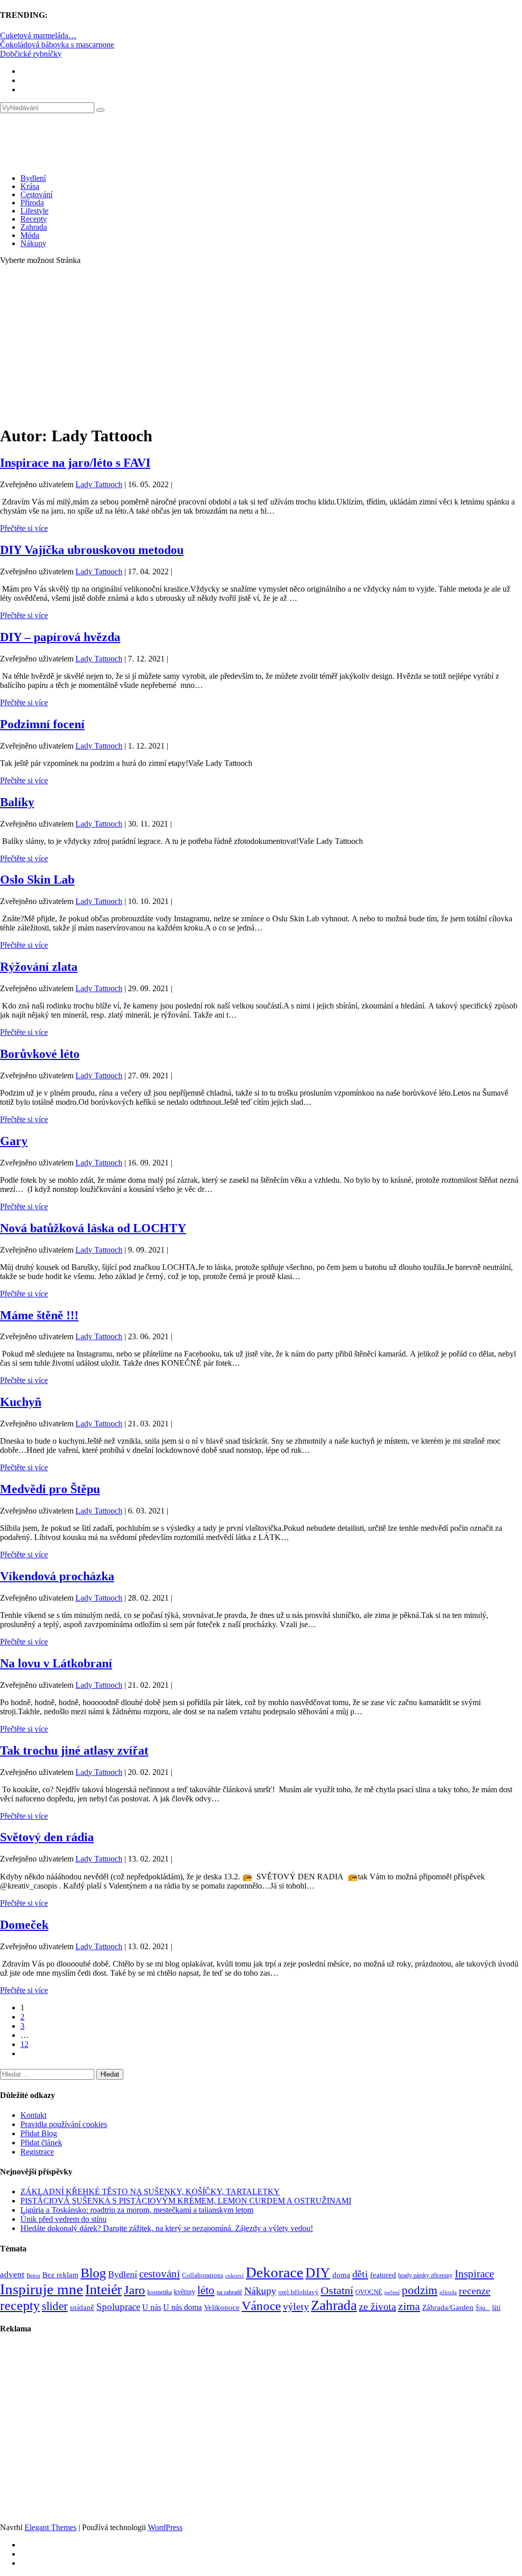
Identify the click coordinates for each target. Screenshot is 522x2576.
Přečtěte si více (24, 528)
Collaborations (203, 2275)
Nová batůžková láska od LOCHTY (93, 1228)
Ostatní (337, 2290)
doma (341, 2275)
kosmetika (160, 2292)
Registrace (37, 2152)
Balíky (17, 802)
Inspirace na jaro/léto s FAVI (75, 463)
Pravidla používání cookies (64, 2124)
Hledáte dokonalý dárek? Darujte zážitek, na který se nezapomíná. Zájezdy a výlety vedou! (167, 2228)
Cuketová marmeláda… (38, 35)
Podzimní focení (42, 724)
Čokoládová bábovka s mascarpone (57, 45)
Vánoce (261, 2306)
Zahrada (34, 227)
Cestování (36, 194)
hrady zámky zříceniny (425, 2275)
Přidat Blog (39, 2133)
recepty (20, 2306)
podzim (420, 2290)
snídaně (82, 2307)
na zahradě (229, 2292)
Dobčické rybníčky (31, 54)
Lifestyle (34, 211)
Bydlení (33, 178)
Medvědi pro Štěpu (50, 1489)
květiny (185, 2292)
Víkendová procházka (57, 1576)
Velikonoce (222, 2307)
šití (496, 2307)
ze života (377, 2306)
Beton (33, 2275)
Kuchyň (21, 1402)
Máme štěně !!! (39, 1315)
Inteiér (103, 2289)
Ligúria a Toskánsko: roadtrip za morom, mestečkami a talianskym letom (137, 2210)
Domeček (24, 1925)
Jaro (135, 2290)
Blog (93, 2273)
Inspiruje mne (42, 2289)
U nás (152, 2307)
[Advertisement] (261, 344)
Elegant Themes (50, 2527)
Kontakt (33, 2115)
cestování (160, 2274)
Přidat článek (41, 2143)
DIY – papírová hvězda (60, 637)
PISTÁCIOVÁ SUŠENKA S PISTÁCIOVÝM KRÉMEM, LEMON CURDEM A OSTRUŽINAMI (186, 2201)
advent (12, 2275)
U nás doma (182, 2307)
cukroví (234, 2275)
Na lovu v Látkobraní (56, 1663)
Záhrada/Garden (448, 2307)
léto (206, 2290)
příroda (448, 2292)
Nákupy (33, 243)
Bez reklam (60, 2275)
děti (360, 2274)
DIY (318, 2273)
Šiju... (483, 2308)
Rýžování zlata (39, 967)
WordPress (165, 2527)
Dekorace (275, 2272)
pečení (392, 2292)
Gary (14, 1141)
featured (383, 2275)
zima (409, 2306)
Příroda (32, 203)
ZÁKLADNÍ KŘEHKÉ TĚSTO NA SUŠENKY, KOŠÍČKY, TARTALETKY (150, 2192)
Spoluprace (118, 2307)
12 (24, 2044)
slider (55, 2306)
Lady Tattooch (99, 484)
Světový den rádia (47, 1837)
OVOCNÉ (369, 2292)
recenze (475, 2291)
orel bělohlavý (298, 2292)
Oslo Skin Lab (37, 880)
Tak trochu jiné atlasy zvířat (74, 1750)
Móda (30, 235)
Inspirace (474, 2274)
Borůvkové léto (40, 1054)
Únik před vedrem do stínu (63, 2219)
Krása (30, 186)
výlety (296, 2306)
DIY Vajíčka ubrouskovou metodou (92, 550)
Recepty (34, 219)
